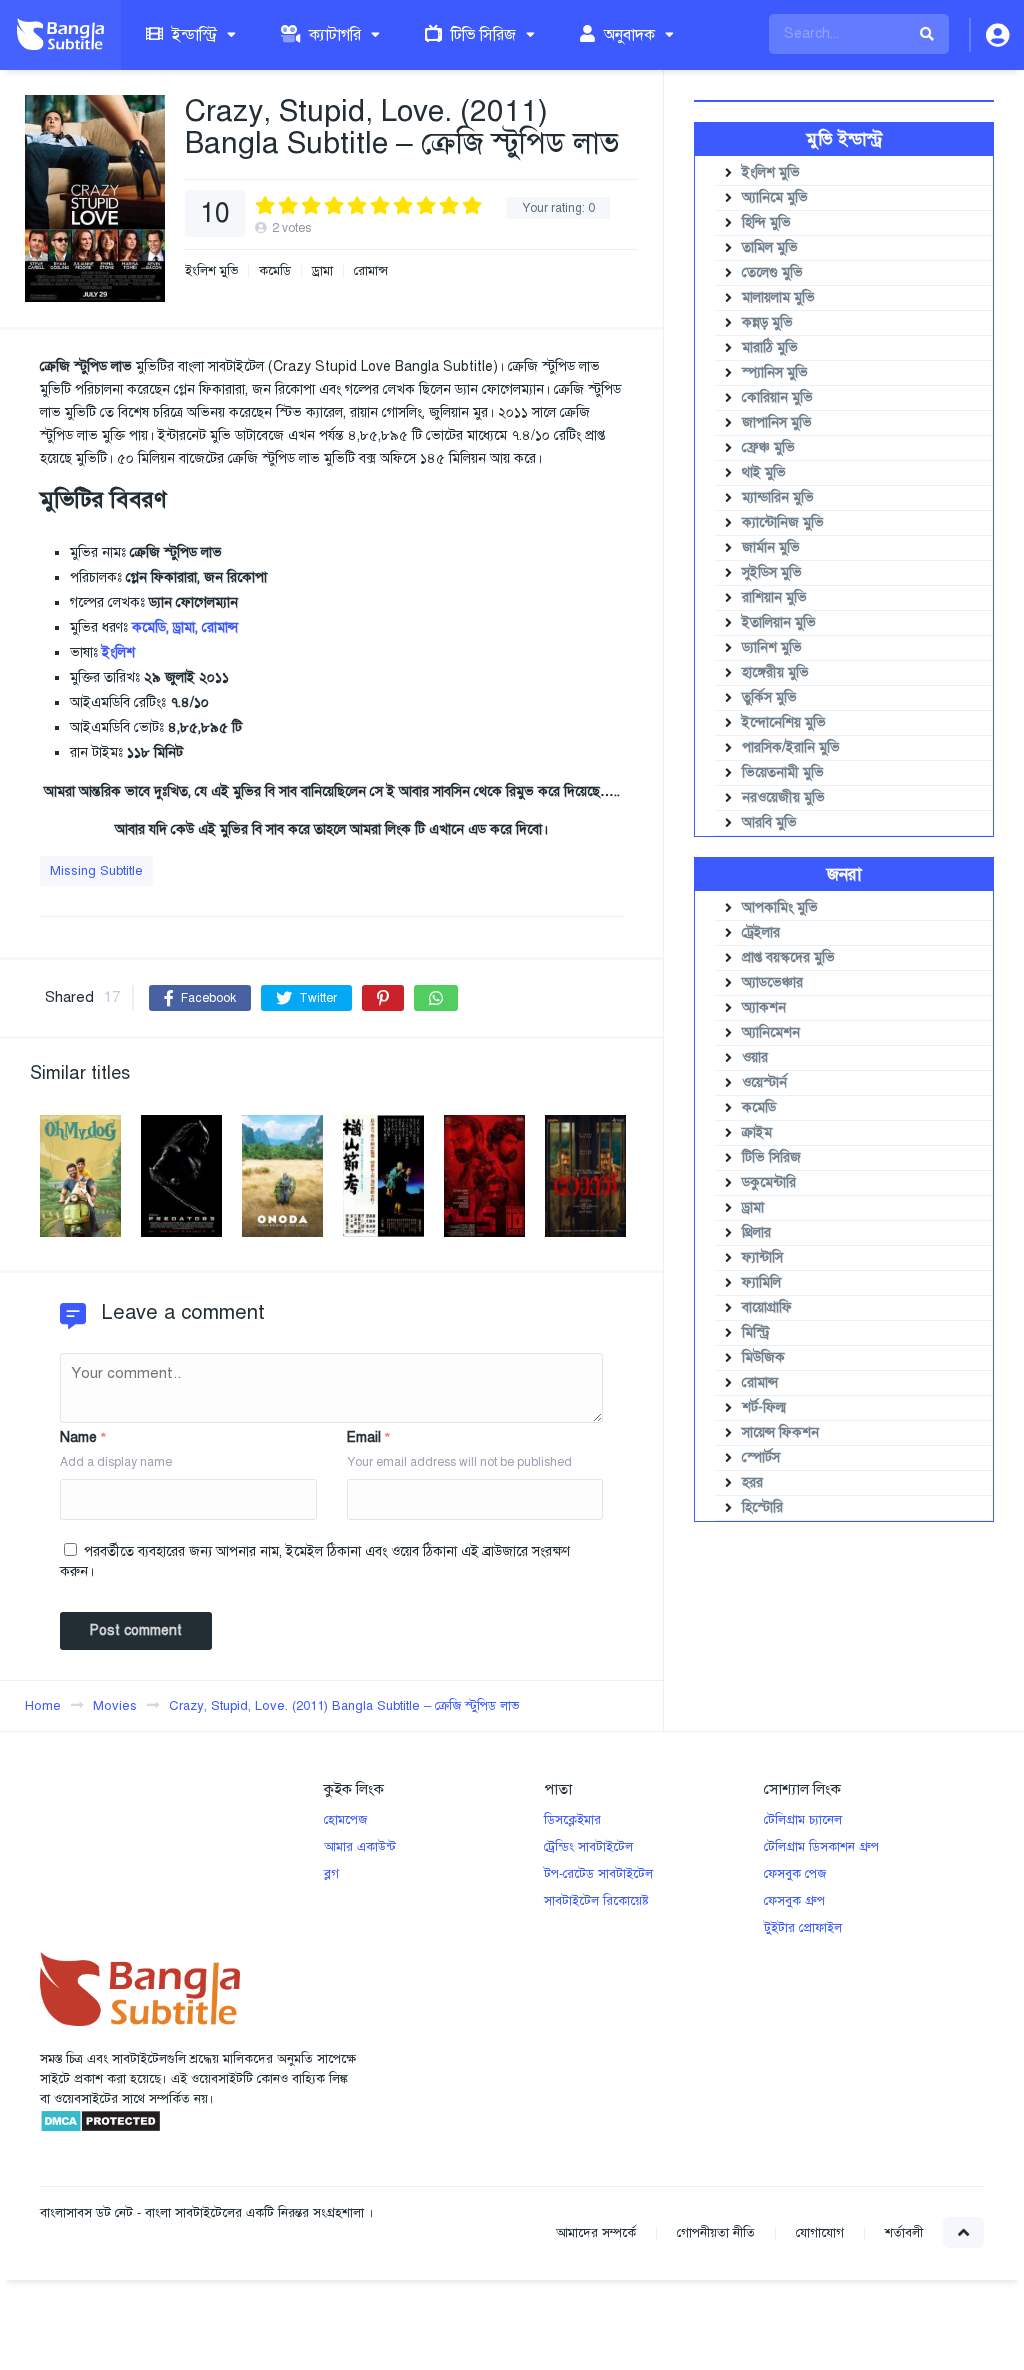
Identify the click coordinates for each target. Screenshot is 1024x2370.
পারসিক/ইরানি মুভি (791, 747)
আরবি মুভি (769, 822)
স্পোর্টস (761, 1457)
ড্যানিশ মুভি (772, 647)
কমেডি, (150, 627)
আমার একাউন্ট (360, 1847)
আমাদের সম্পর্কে (596, 2233)
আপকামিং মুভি (780, 907)
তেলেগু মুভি (772, 272)
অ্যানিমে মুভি (775, 197)
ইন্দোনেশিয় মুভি (784, 722)
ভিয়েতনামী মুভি (783, 772)
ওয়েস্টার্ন (764, 1082)
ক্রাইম (757, 1132)
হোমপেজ (345, 1820)
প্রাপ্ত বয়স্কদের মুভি (788, 957)
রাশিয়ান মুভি (774, 597)
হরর (752, 1482)
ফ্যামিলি (761, 1282)
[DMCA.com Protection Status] (100, 2129)
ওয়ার (755, 1057)
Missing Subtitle (96, 871)
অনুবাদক (627, 35)
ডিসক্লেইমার (572, 1820)
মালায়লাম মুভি (778, 297)
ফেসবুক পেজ (795, 1874)
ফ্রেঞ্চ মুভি (768, 447)
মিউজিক (763, 1357)
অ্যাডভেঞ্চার (772, 982)
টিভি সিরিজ (481, 35)
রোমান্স (371, 271)
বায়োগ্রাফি (767, 1307)
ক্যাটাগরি (333, 35)
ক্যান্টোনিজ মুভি (783, 522)
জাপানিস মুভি (777, 422)
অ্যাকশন (764, 1007)
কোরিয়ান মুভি (777, 397)
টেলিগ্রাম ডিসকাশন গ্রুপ (821, 1847)
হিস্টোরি (762, 1507)
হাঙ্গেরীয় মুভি (775, 672)
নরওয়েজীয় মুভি (783, 797)
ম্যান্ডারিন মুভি (778, 497)
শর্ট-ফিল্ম (764, 1407)
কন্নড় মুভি (767, 322)
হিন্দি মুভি (766, 222)
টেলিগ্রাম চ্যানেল (803, 1820)
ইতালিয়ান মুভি (779, 622)
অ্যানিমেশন (771, 1032)
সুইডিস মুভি (772, 572)
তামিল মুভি (770, 247)
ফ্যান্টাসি (762, 1257)
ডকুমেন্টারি (769, 1182)
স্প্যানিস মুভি (775, 372)
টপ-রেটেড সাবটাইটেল (598, 1874)
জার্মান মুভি (771, 547)
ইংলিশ (118, 652)
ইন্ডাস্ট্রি (192, 35)
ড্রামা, (185, 627)
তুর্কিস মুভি (769, 697)
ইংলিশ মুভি (211, 271)
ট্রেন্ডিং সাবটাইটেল (588, 1847)
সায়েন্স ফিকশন (780, 1432)
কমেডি (275, 271)
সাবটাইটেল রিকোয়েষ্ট (596, 1901)
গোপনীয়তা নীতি (716, 2233)
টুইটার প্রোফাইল (803, 1928)
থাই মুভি (764, 472)
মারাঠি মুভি (770, 347)
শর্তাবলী (904, 2233)
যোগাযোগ (820, 2233)
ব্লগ (331, 1874)
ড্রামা (322, 271)
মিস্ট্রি (756, 1332)
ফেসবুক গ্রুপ (794, 1901)
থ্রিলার (756, 1232)
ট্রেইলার (761, 932)
